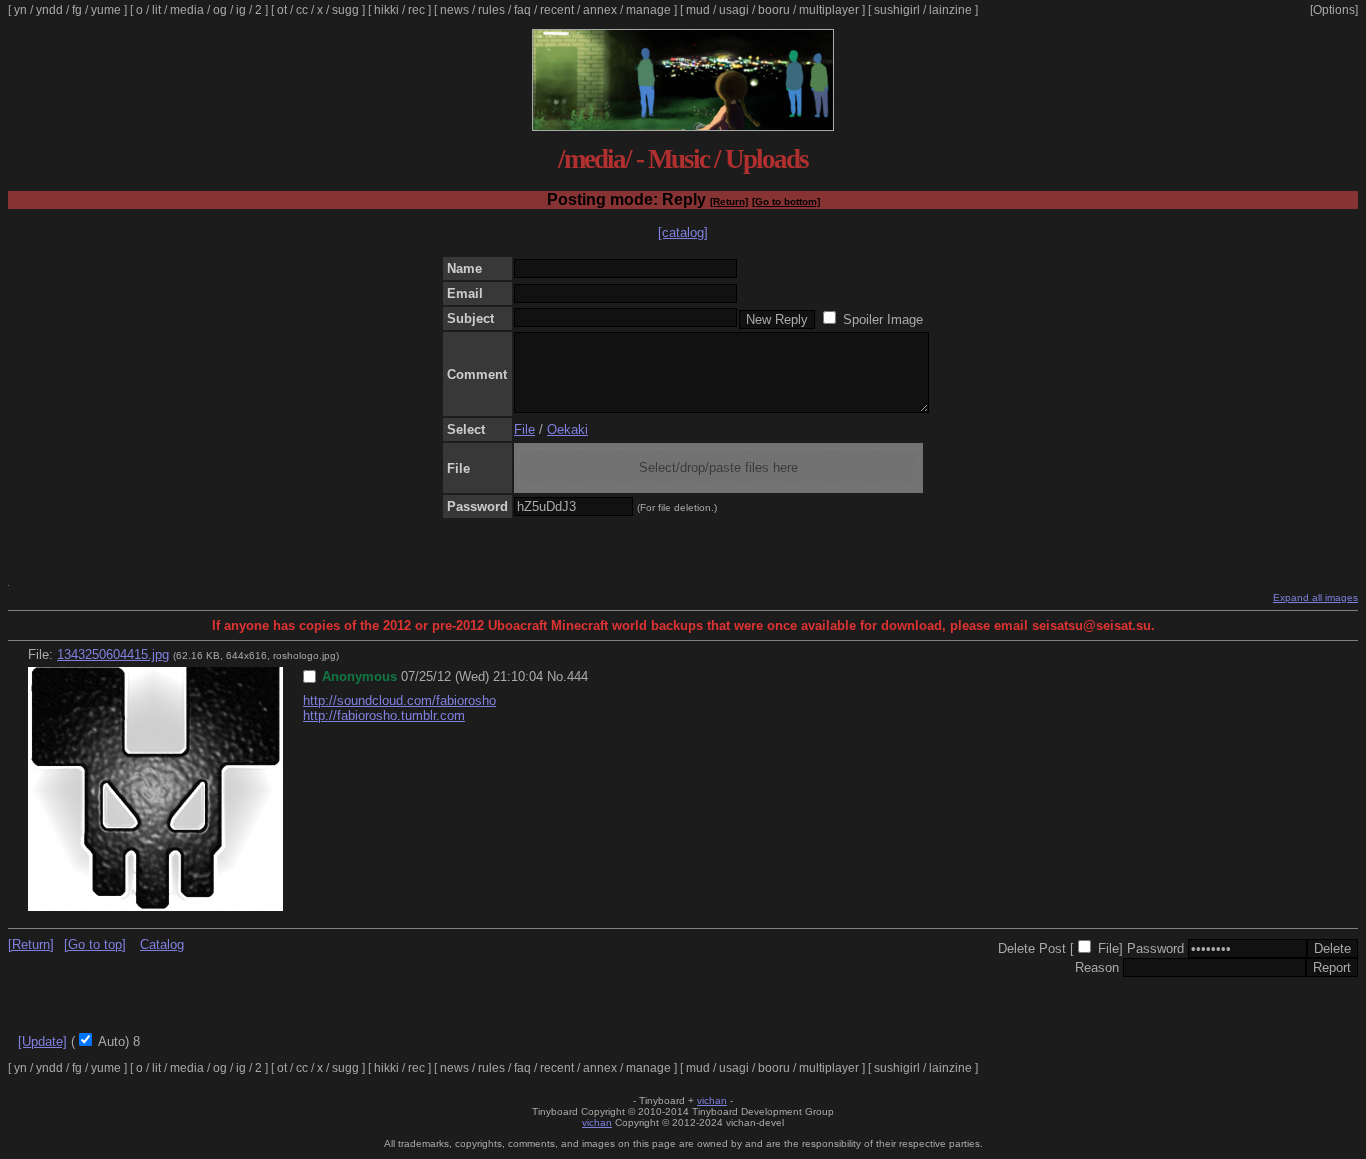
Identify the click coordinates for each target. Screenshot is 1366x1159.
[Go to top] (95, 944)
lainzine (950, 10)
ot (282, 10)
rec (416, 10)
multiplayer (829, 10)
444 (577, 676)
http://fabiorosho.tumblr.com (384, 715)
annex (600, 10)
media (187, 10)
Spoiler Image (883, 319)
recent (557, 10)
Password (1155, 948)
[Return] (729, 201)
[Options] (1334, 10)
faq (522, 10)
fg (77, 10)
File (524, 429)
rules (491, 10)
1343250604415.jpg (113, 654)
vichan (712, 1100)
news (454, 10)
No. (557, 676)
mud (698, 10)
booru (774, 10)
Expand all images (1315, 597)
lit (156, 10)
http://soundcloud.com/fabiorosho (399, 700)
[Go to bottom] (786, 201)
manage (648, 10)
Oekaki (567, 429)
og (220, 10)
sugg (345, 10)
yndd (49, 10)
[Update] (42, 1041)
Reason (1097, 967)
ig (241, 10)
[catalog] (683, 232)
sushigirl (897, 10)
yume (106, 10)
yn (20, 10)
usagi (734, 10)
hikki (386, 10)
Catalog (162, 944)
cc (302, 10)
